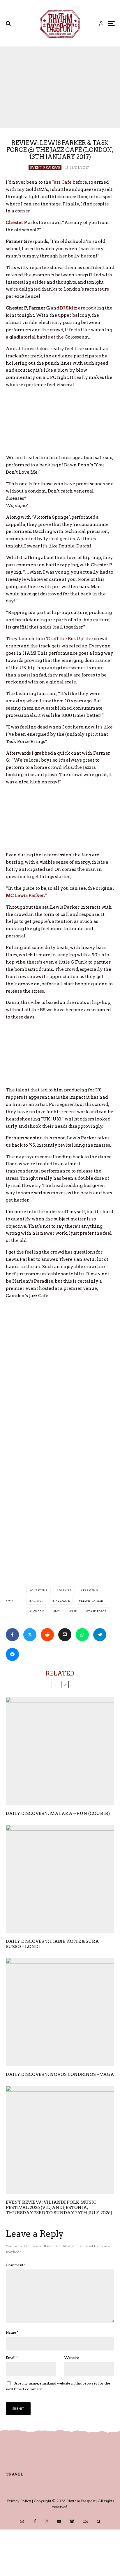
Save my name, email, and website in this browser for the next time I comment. (58, 2386)
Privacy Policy (19, 2501)
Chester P (39, 1590)
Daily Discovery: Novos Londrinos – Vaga (60, 2074)
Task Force (97, 1611)
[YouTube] (59, 2521)
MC (58, 1611)
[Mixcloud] (85, 2521)
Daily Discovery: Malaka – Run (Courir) (58, 1814)
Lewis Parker (92, 1601)
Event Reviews (45, 168)
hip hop (37, 1601)
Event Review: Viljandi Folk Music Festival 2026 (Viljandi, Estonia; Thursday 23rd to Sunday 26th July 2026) (59, 2208)
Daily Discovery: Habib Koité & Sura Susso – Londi (52, 1944)
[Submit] (47, 1635)
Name (12, 2332)
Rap (74, 1611)
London (38, 1611)
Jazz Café (62, 1601)
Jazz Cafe (62, 182)
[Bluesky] (72, 2521)
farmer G (91, 1590)
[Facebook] (35, 2521)
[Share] (12, 1635)
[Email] (65, 1635)
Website (72, 2358)
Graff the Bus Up (65, 639)
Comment (16, 2265)
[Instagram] (47, 2521)
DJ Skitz (65, 1590)
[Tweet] (30, 1635)
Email (12, 2358)
